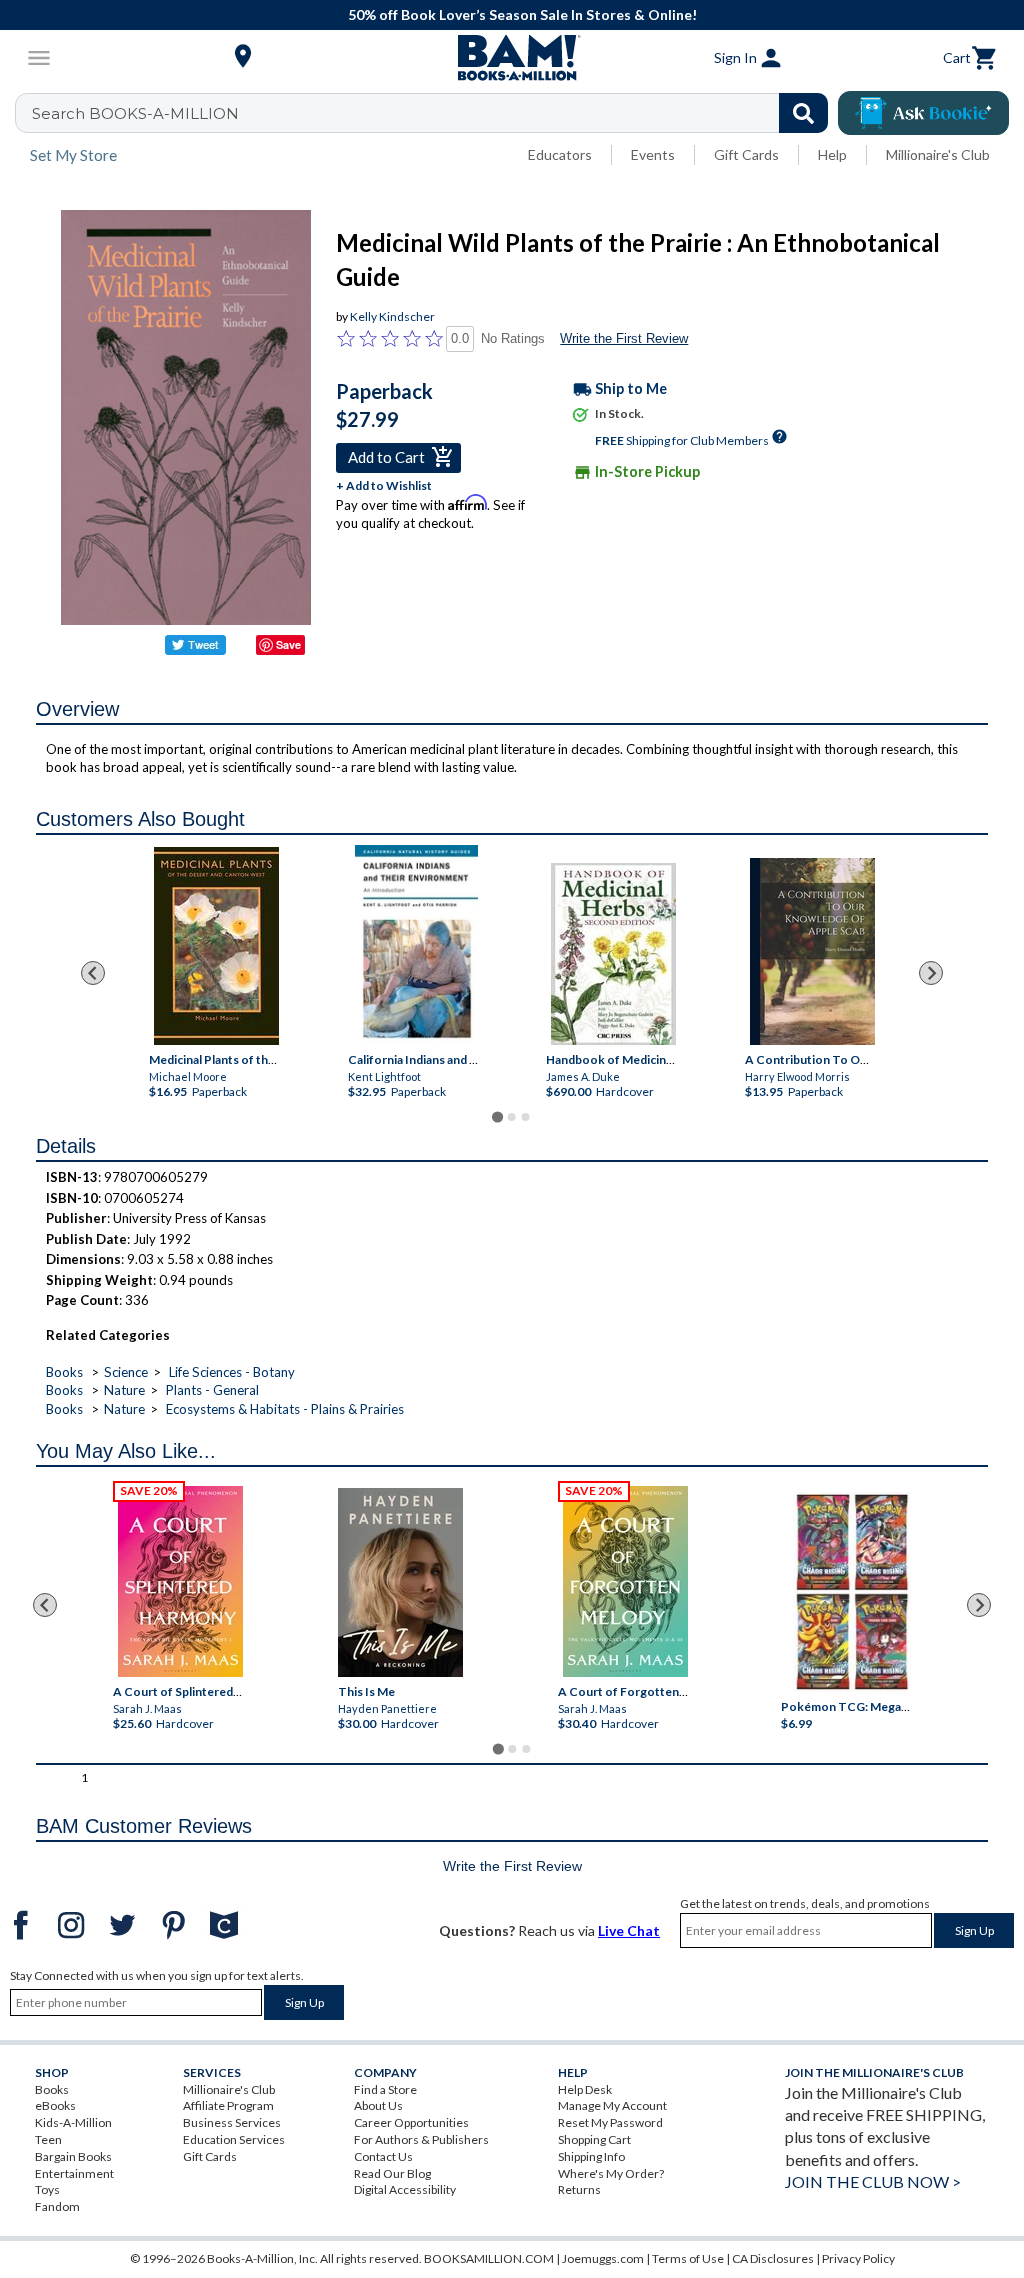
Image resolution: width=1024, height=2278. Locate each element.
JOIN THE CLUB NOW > (873, 2181)
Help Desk (585, 2089)
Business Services (232, 2122)
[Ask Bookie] (923, 113)
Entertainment (74, 2173)
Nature (124, 1390)
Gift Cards (746, 154)
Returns (579, 2189)
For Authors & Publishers (421, 2139)
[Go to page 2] (512, 1117)
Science (126, 1372)
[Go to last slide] (93, 973)
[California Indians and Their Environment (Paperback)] (415, 945)
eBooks (55, 2105)
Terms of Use (688, 2258)
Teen (48, 2139)
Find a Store (385, 2089)
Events (653, 154)
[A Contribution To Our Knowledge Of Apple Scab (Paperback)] (812, 951)
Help (832, 154)
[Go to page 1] (497, 1117)
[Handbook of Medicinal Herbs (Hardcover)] (613, 954)
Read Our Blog (392, 2173)
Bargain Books (73, 2156)
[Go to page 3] (526, 1117)
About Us (378, 2105)
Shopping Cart (594, 2139)
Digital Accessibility (405, 2189)
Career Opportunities (411, 2122)
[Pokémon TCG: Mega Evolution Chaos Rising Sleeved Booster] (852, 1592)
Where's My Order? (611, 2173)
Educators (560, 154)
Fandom (57, 2206)
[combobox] (434, 113)
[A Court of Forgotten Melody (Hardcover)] (625, 1581)
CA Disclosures (773, 2258)
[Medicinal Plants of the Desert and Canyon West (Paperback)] (216, 946)
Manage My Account (612, 2105)
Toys (47, 2189)
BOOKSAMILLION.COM (489, 2258)
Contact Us (383, 2156)
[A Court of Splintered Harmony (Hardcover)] (180, 1581)
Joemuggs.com (603, 2258)
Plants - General (212, 1390)
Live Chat (629, 1930)
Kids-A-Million (73, 2122)
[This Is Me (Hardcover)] (400, 1582)
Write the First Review (624, 338)
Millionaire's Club (938, 154)
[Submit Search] (803, 113)
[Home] (512, 58)
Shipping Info (591, 2156)
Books (64, 1372)
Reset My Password (610, 2122)
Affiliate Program (228, 2105)
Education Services (234, 2139)
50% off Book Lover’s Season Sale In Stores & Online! (522, 14)
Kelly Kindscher (392, 316)
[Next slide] (931, 973)
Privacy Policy (858, 2258)
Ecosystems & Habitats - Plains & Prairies (285, 1409)
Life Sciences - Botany (232, 1372)
